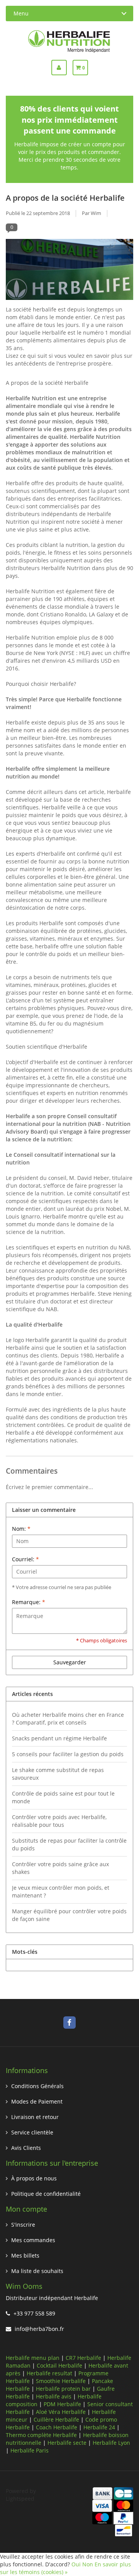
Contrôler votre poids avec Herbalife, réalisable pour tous (59, 1821)
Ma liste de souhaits (37, 2271)
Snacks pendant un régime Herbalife (59, 1738)
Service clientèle (32, 2132)
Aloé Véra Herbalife (61, 2412)
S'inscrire (23, 2225)
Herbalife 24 (99, 2427)
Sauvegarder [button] (70, 1662)
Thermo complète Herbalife (41, 2435)
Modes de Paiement (37, 2101)
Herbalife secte (67, 2443)
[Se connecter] (62, 68)
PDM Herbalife (62, 2404)
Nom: (21, 1529)
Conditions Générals (37, 2086)
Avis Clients (26, 2148)
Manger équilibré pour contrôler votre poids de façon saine (69, 1915)
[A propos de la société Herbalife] (69, 272)
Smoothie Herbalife (61, 2381)
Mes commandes (33, 2240)
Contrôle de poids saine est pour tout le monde (63, 1797)
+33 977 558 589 (34, 2313)
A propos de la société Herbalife (65, 198)
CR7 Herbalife (83, 2358)
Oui (76, 2564)
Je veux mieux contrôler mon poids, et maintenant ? (61, 1891)
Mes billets (25, 2255)
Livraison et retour (35, 2117)
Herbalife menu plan (33, 2358)
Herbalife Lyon (111, 2443)
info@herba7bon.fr (39, 2329)
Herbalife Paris (30, 2450)
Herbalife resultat (49, 2373)
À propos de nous (34, 2178)
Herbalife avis (54, 2396)
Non (88, 2564)
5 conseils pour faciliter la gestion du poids (68, 1754)
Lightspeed (20, 2499)
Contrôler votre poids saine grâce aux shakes (60, 1868)
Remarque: (29, 1602)
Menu (21, 13)
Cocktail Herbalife (59, 2365)
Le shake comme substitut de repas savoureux (58, 1774)
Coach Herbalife (57, 2427)
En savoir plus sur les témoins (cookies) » (65, 2568)
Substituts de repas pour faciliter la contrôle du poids (69, 1844)
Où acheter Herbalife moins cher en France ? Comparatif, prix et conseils (68, 1719)
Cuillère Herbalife (56, 2419)
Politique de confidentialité (46, 2194)
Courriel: (25, 1559)
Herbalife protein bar (63, 2389)
